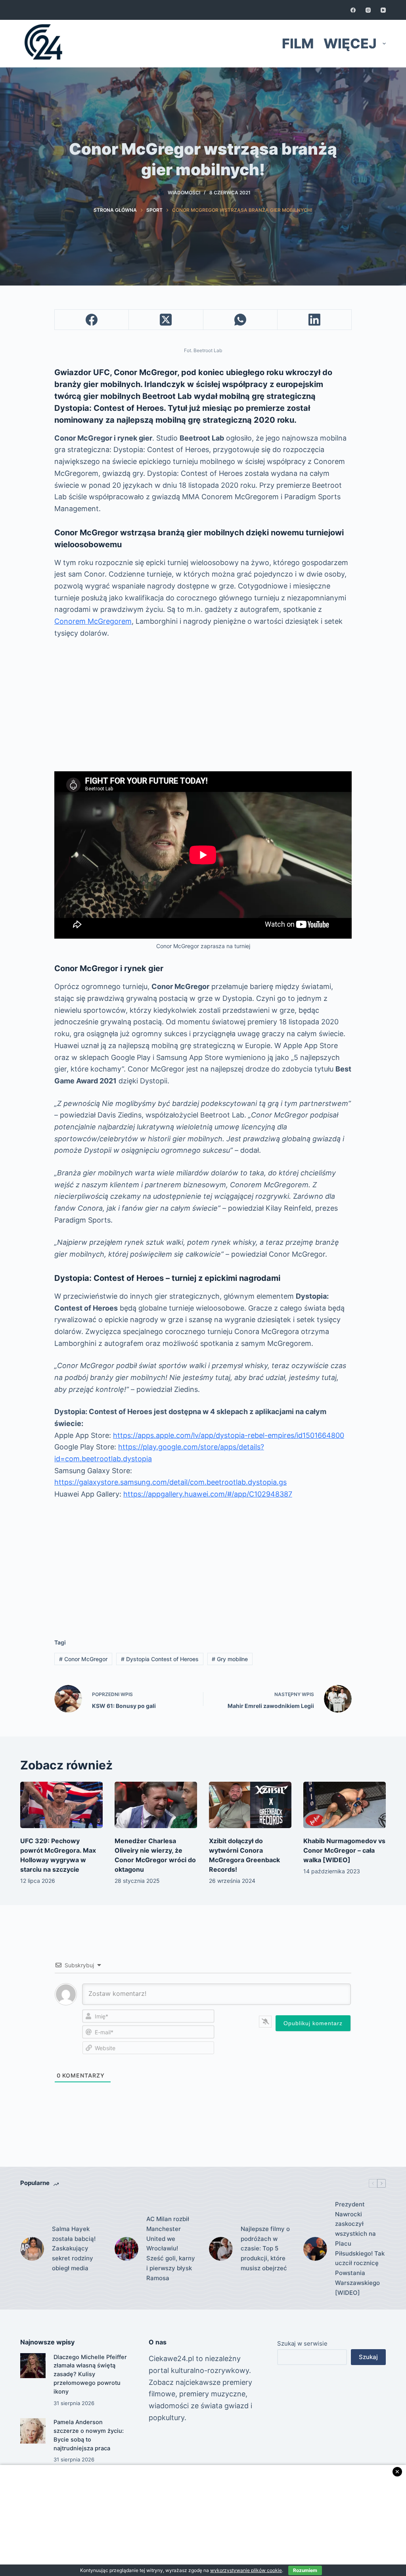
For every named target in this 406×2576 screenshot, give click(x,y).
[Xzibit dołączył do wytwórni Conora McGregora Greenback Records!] (250, 1805)
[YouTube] (383, 10)
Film (298, 43)
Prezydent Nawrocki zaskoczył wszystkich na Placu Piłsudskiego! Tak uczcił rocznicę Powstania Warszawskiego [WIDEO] (360, 2248)
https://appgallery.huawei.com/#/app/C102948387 (208, 1494)
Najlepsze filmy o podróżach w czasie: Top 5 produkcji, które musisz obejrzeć (265, 2248)
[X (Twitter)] (166, 320)
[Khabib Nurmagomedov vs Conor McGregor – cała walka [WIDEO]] (345, 1805)
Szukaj (368, 2357)
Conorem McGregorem (93, 621)
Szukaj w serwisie (302, 2343)
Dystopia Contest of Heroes (160, 1659)
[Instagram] (368, 10)
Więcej (350, 43)
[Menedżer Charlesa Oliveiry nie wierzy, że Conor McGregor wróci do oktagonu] (156, 1805)
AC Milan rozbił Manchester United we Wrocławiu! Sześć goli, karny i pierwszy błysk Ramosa (171, 2248)
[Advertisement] (203, 705)
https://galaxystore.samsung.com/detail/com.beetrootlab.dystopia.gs (170, 1482)
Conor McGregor (83, 1659)
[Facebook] (353, 10)
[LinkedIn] (315, 320)
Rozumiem (305, 2570)
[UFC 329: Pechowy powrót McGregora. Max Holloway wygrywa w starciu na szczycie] (61, 1805)
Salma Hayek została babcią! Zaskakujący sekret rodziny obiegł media (74, 2248)
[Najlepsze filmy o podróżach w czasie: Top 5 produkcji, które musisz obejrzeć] (221, 2249)
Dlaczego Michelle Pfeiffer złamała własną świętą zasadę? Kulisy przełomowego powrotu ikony (90, 2374)
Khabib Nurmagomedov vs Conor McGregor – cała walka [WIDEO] (344, 1850)
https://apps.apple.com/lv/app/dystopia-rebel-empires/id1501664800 (229, 1435)
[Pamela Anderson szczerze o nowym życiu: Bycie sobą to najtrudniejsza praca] (33, 2431)
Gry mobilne (230, 1659)
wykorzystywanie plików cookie (246, 2570)
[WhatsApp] (240, 320)
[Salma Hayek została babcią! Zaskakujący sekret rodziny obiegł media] (32, 2249)
